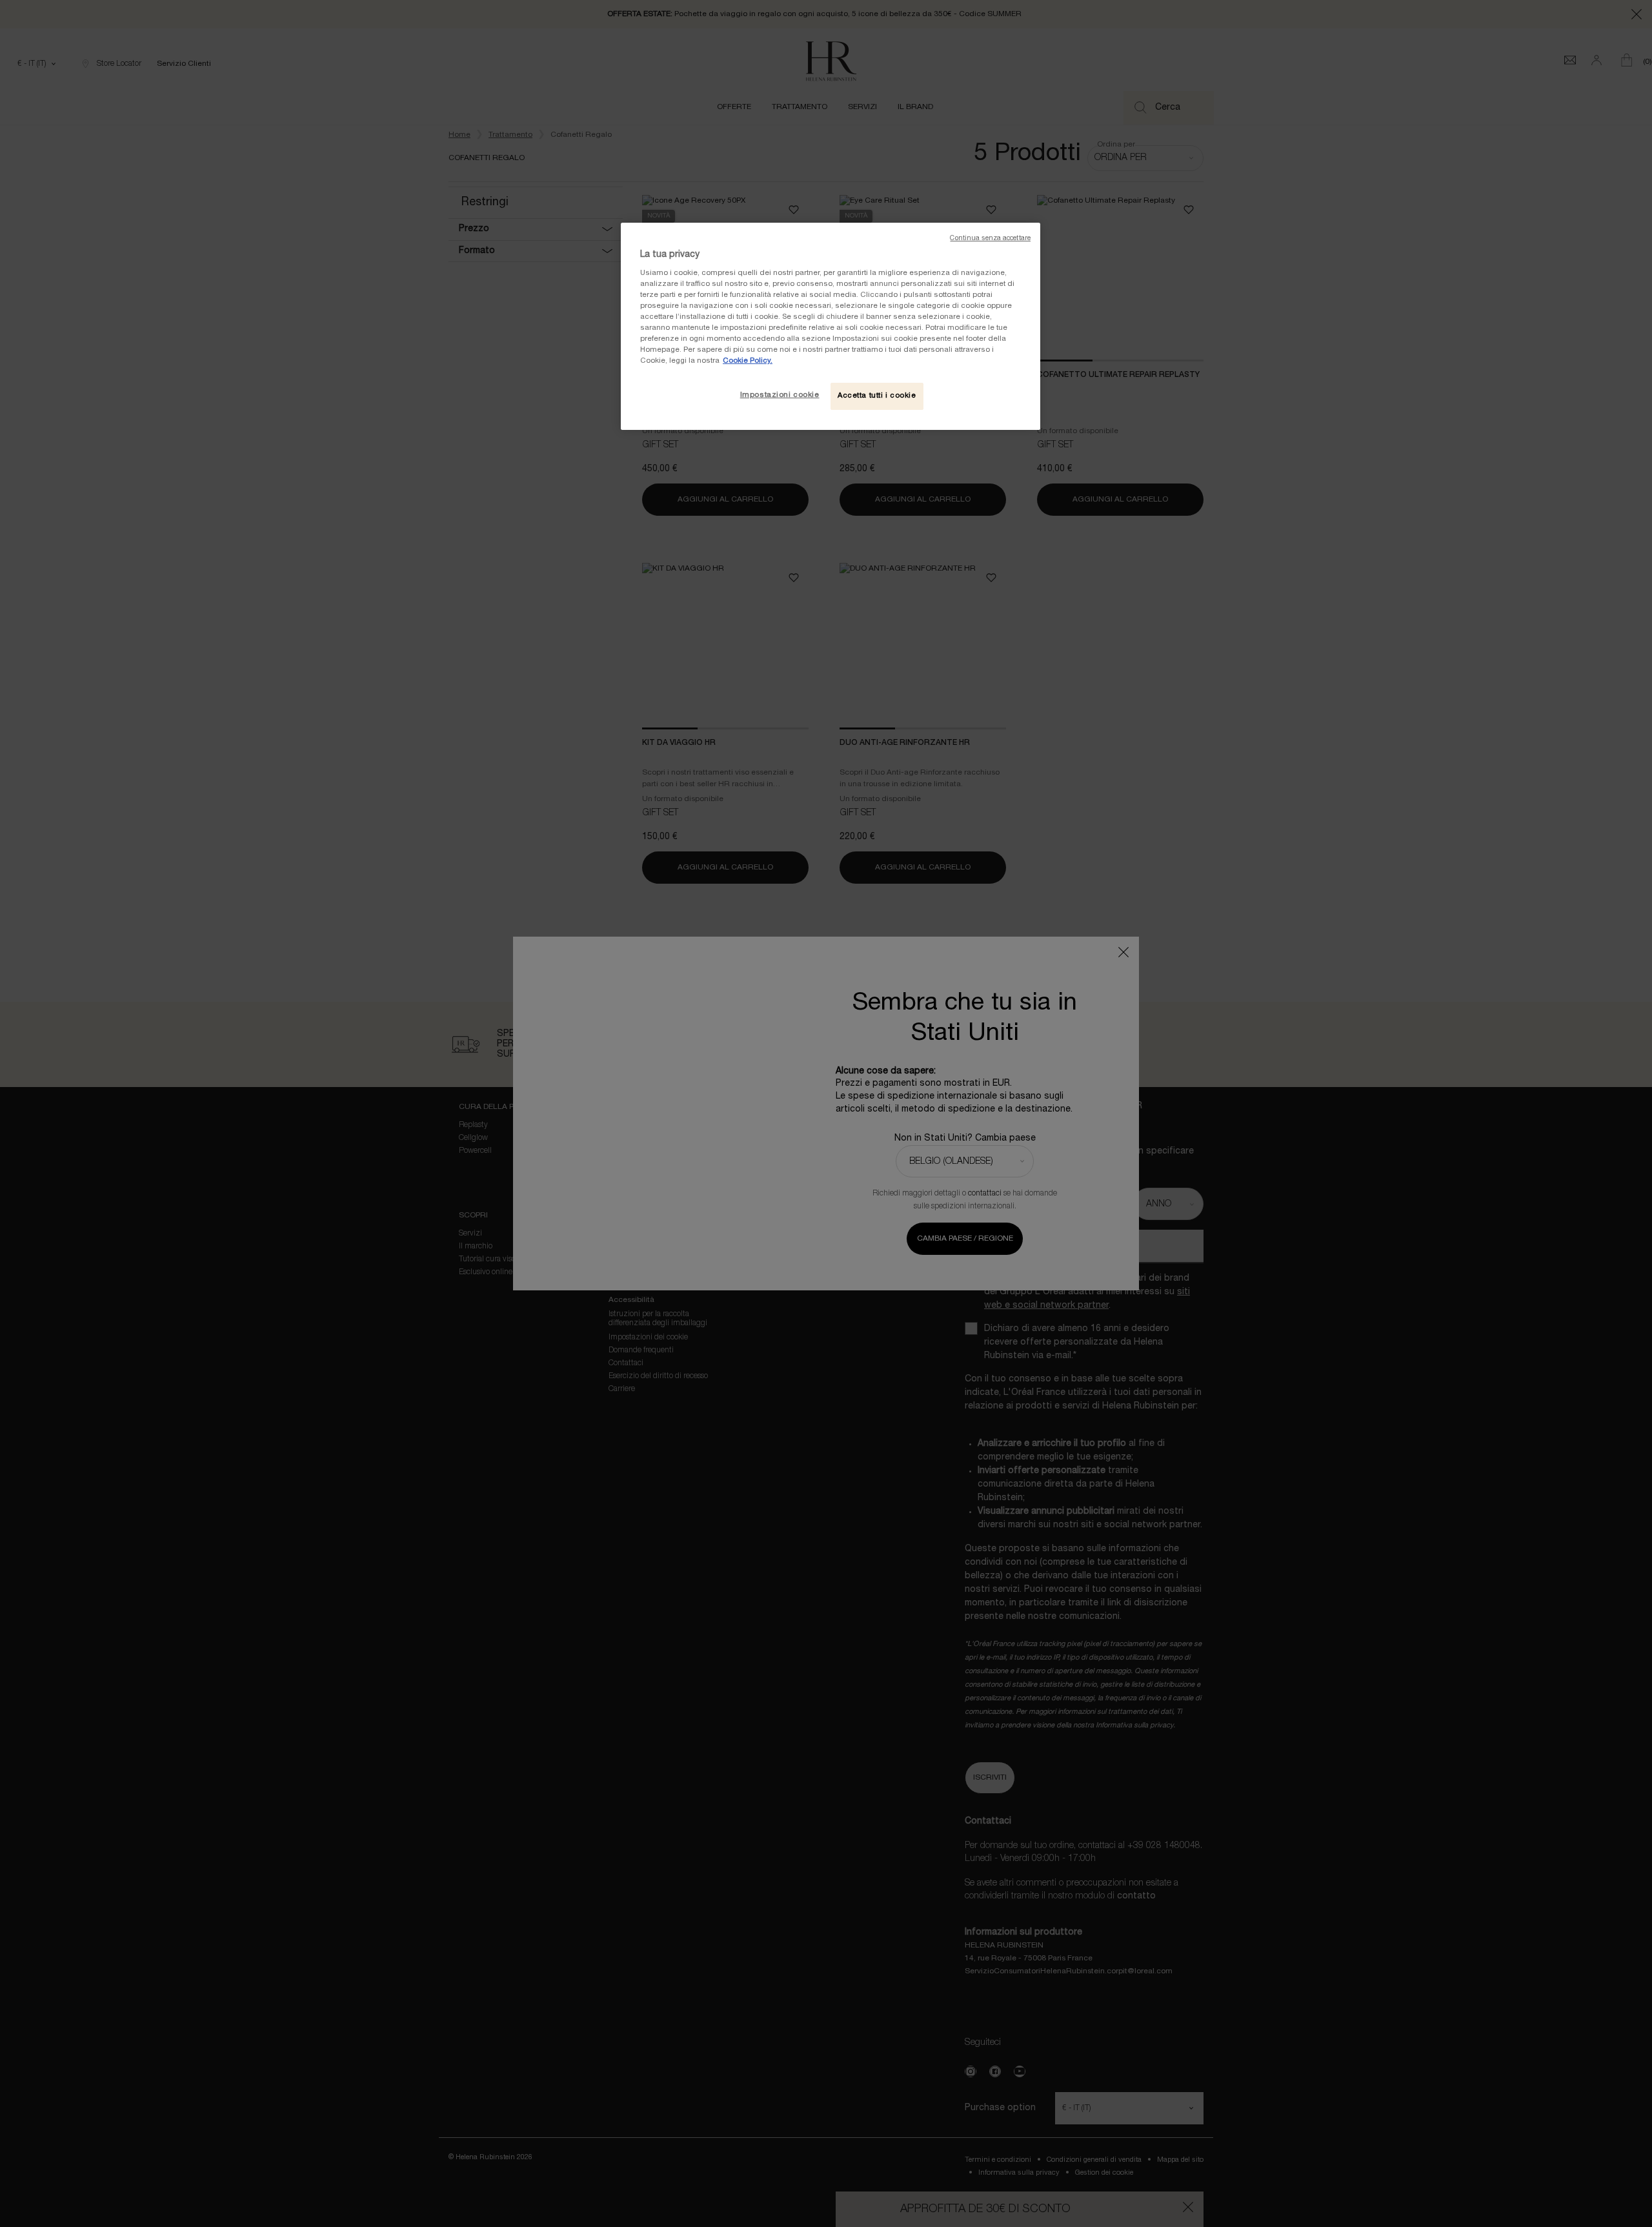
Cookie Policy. (748, 361)
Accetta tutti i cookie (877, 396)
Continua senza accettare (990, 239)
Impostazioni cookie (780, 395)
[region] (831, 326)
